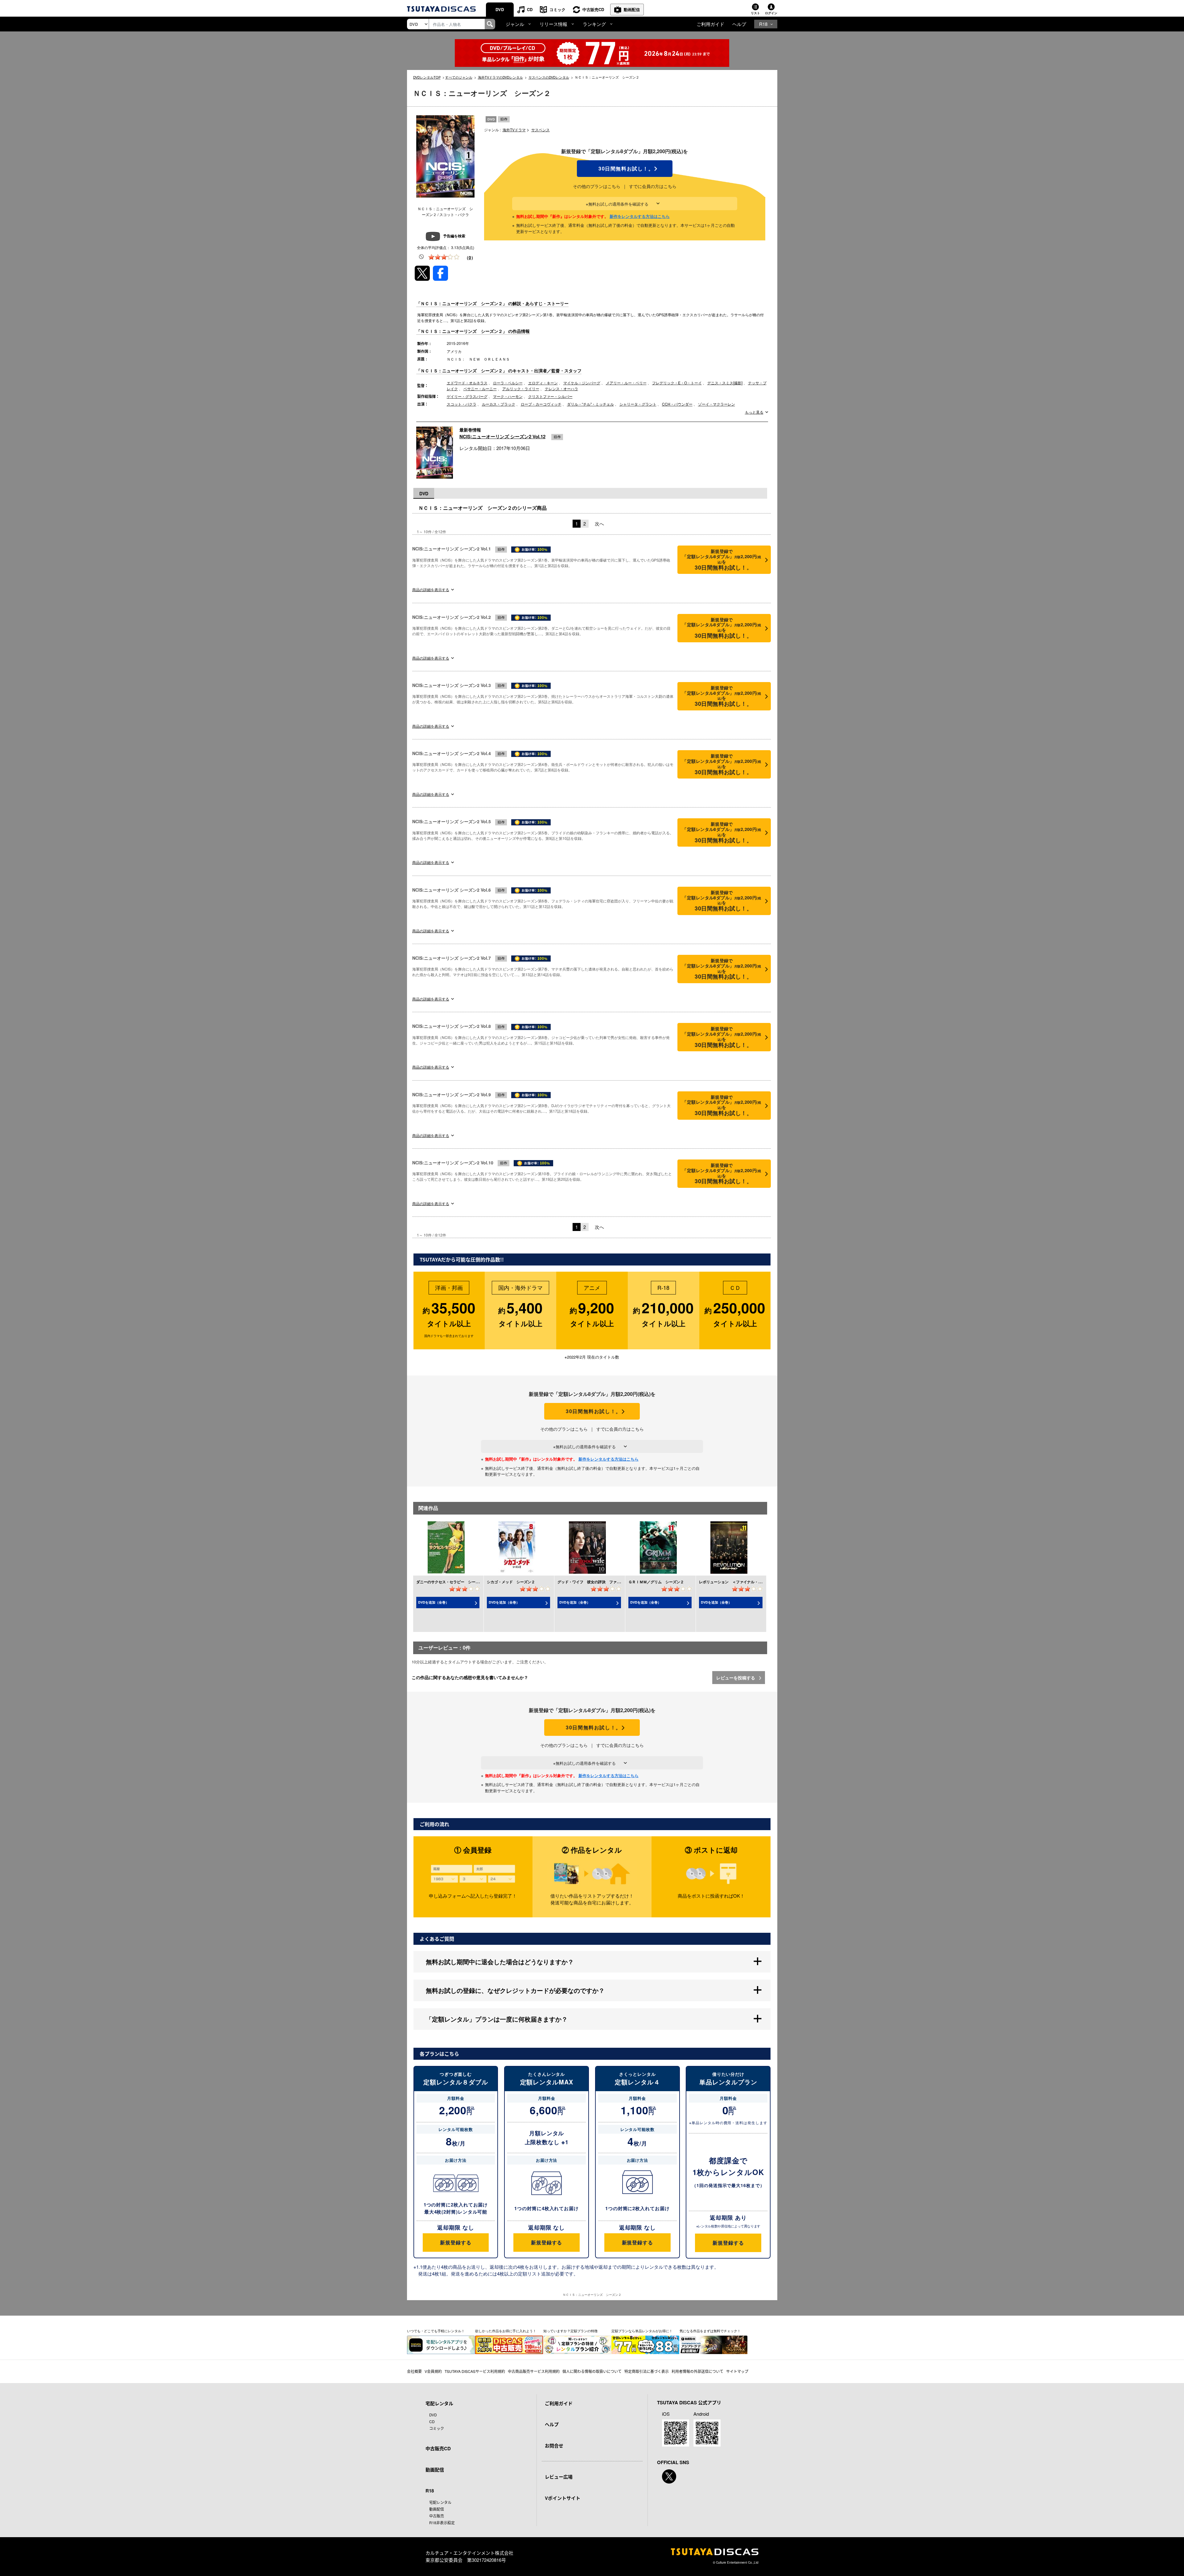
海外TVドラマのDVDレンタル (500, 77)
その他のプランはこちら (597, 186)
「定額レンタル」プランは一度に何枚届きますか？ (497, 2019)
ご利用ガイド (710, 24)
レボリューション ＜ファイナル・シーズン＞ (738, 1582)
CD (530, 9)
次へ (599, 523)
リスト (755, 13)
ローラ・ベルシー (508, 383)
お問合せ (554, 2446)
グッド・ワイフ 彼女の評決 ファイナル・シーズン (602, 1582)
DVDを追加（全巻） (434, 1602)
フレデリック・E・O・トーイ (677, 383)
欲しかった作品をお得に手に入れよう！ (506, 2331)
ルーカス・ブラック (499, 404)
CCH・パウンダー (677, 404)
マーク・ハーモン (508, 396)
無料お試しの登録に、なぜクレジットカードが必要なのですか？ (515, 1990)
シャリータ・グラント (638, 404)
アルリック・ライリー (521, 388)
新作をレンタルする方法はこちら (640, 216)
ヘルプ (739, 24)
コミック (557, 9)
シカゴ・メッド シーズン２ (511, 1582)
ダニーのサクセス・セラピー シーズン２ (451, 1582)
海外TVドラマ (514, 130)
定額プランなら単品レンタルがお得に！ (642, 2331)
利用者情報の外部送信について (697, 2371)
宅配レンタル (440, 2502)
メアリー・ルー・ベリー (626, 383)
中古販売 (437, 2516)
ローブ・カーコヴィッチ (541, 404)
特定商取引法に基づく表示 (647, 2371)
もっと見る (754, 412)
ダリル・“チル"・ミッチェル (590, 404)
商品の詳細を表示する (431, 589)
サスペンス (541, 130)
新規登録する (456, 2242)
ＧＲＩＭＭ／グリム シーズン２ (656, 1582)
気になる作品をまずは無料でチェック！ (710, 2331)
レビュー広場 (559, 2477)
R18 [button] (763, 24)
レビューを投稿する (736, 1678)
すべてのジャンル (459, 77)
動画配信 (632, 9)
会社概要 (414, 2371)
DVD (500, 9)
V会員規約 (433, 2371)
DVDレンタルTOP (427, 77)
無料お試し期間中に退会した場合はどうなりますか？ (500, 1962)
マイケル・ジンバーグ (582, 383)
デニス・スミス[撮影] (725, 383)
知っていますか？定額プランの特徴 (570, 2331)
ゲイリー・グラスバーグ (467, 396)
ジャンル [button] (515, 24)
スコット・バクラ (462, 404)
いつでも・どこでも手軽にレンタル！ (436, 2331)
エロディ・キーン (543, 383)
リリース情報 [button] (553, 24)
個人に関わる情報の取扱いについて (592, 2371)
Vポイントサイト (563, 2498)
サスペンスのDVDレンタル (549, 77)
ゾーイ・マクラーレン (717, 404)
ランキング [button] (594, 24)
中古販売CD (593, 9)
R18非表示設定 (442, 2523)
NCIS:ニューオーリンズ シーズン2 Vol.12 (502, 436)
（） (470, 257)
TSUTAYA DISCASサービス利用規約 (475, 2371)
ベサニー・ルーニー (480, 388)
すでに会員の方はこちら (653, 186)
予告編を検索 (454, 236)
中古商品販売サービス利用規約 (534, 2371)
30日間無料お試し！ (625, 169)
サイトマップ (737, 2371)
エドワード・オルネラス (467, 383)
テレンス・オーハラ (561, 388)
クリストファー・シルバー (550, 396)
